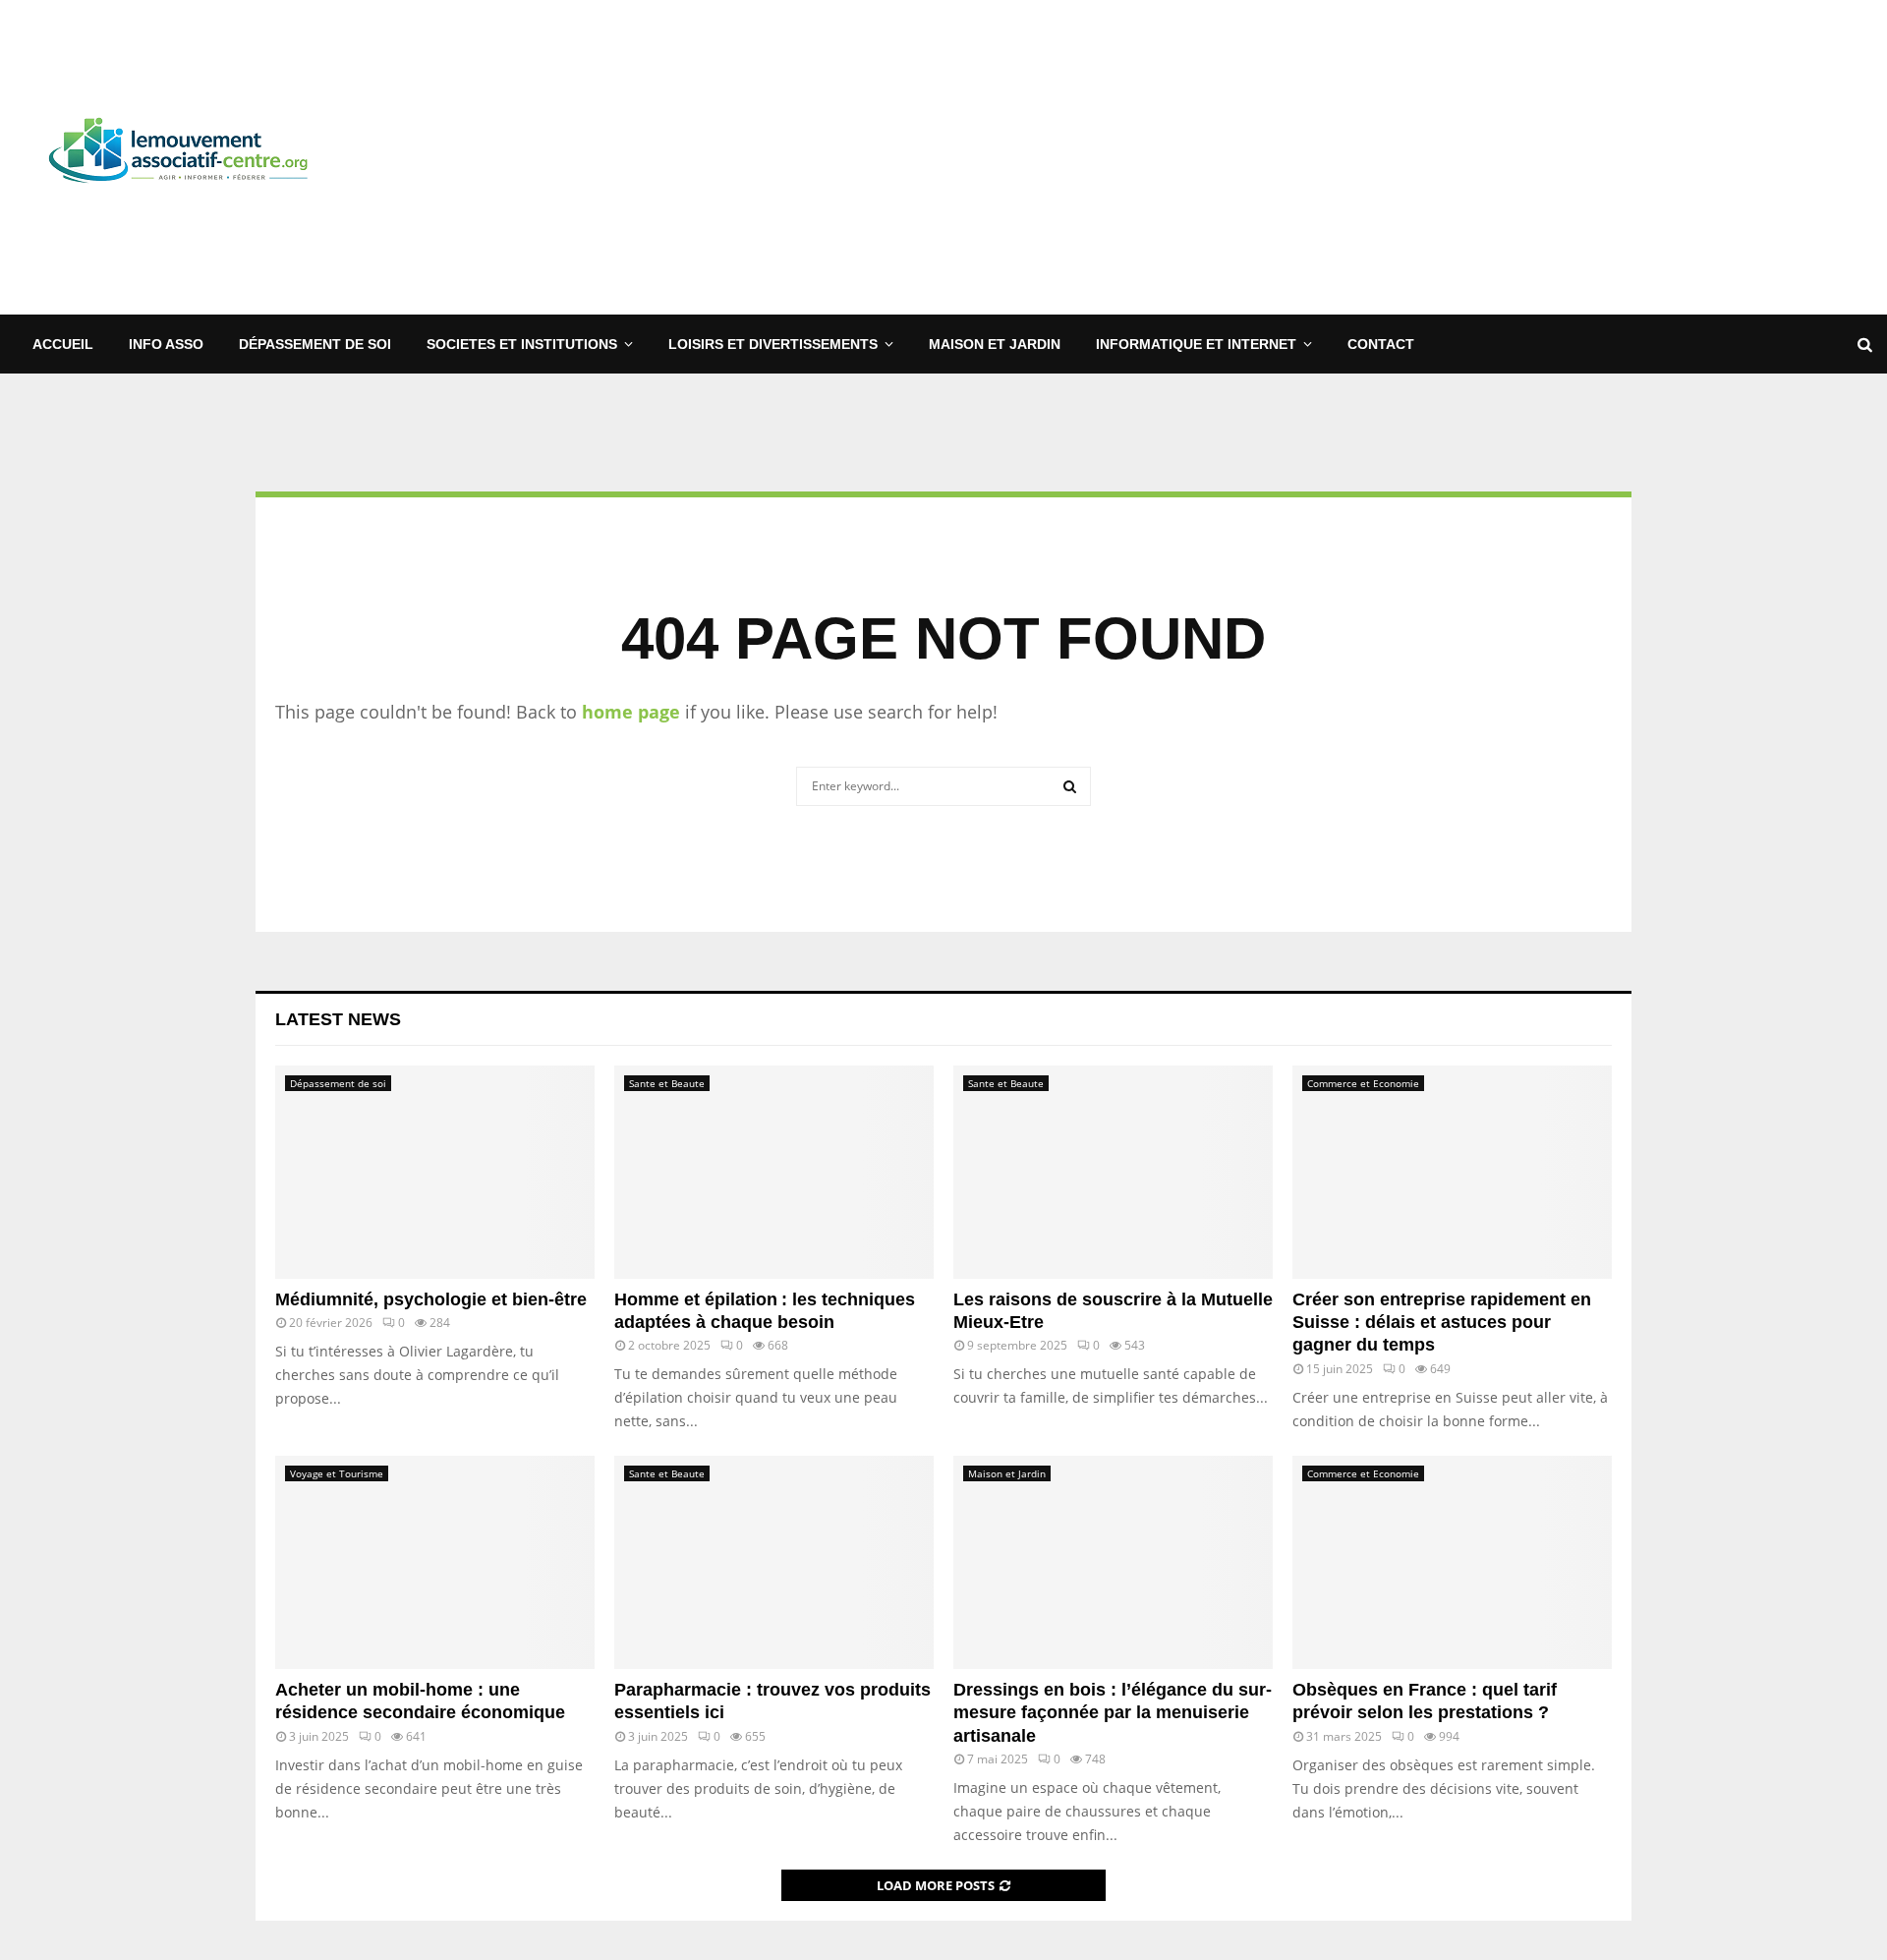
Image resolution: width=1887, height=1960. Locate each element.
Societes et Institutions (522, 344)
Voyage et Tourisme (337, 1473)
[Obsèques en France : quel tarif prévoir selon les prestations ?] (1452, 1562)
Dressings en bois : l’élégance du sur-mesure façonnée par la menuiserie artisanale (1113, 1713)
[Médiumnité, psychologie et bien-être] (435, 1172)
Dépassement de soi (315, 344)
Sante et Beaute (667, 1083)
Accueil (63, 344)
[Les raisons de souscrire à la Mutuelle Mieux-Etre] (1113, 1172)
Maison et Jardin (995, 344)
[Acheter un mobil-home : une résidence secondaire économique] (435, 1562)
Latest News (338, 1019)
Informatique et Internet (1196, 344)
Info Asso (166, 344)
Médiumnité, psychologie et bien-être (431, 1299)
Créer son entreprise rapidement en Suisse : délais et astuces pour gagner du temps (1442, 1323)
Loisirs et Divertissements (773, 344)
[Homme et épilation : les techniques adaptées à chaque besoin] (774, 1172)
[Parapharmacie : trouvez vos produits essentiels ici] (774, 1562)
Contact (1381, 344)
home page (631, 712)
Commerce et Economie (1363, 1083)
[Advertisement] (1515, 157)
